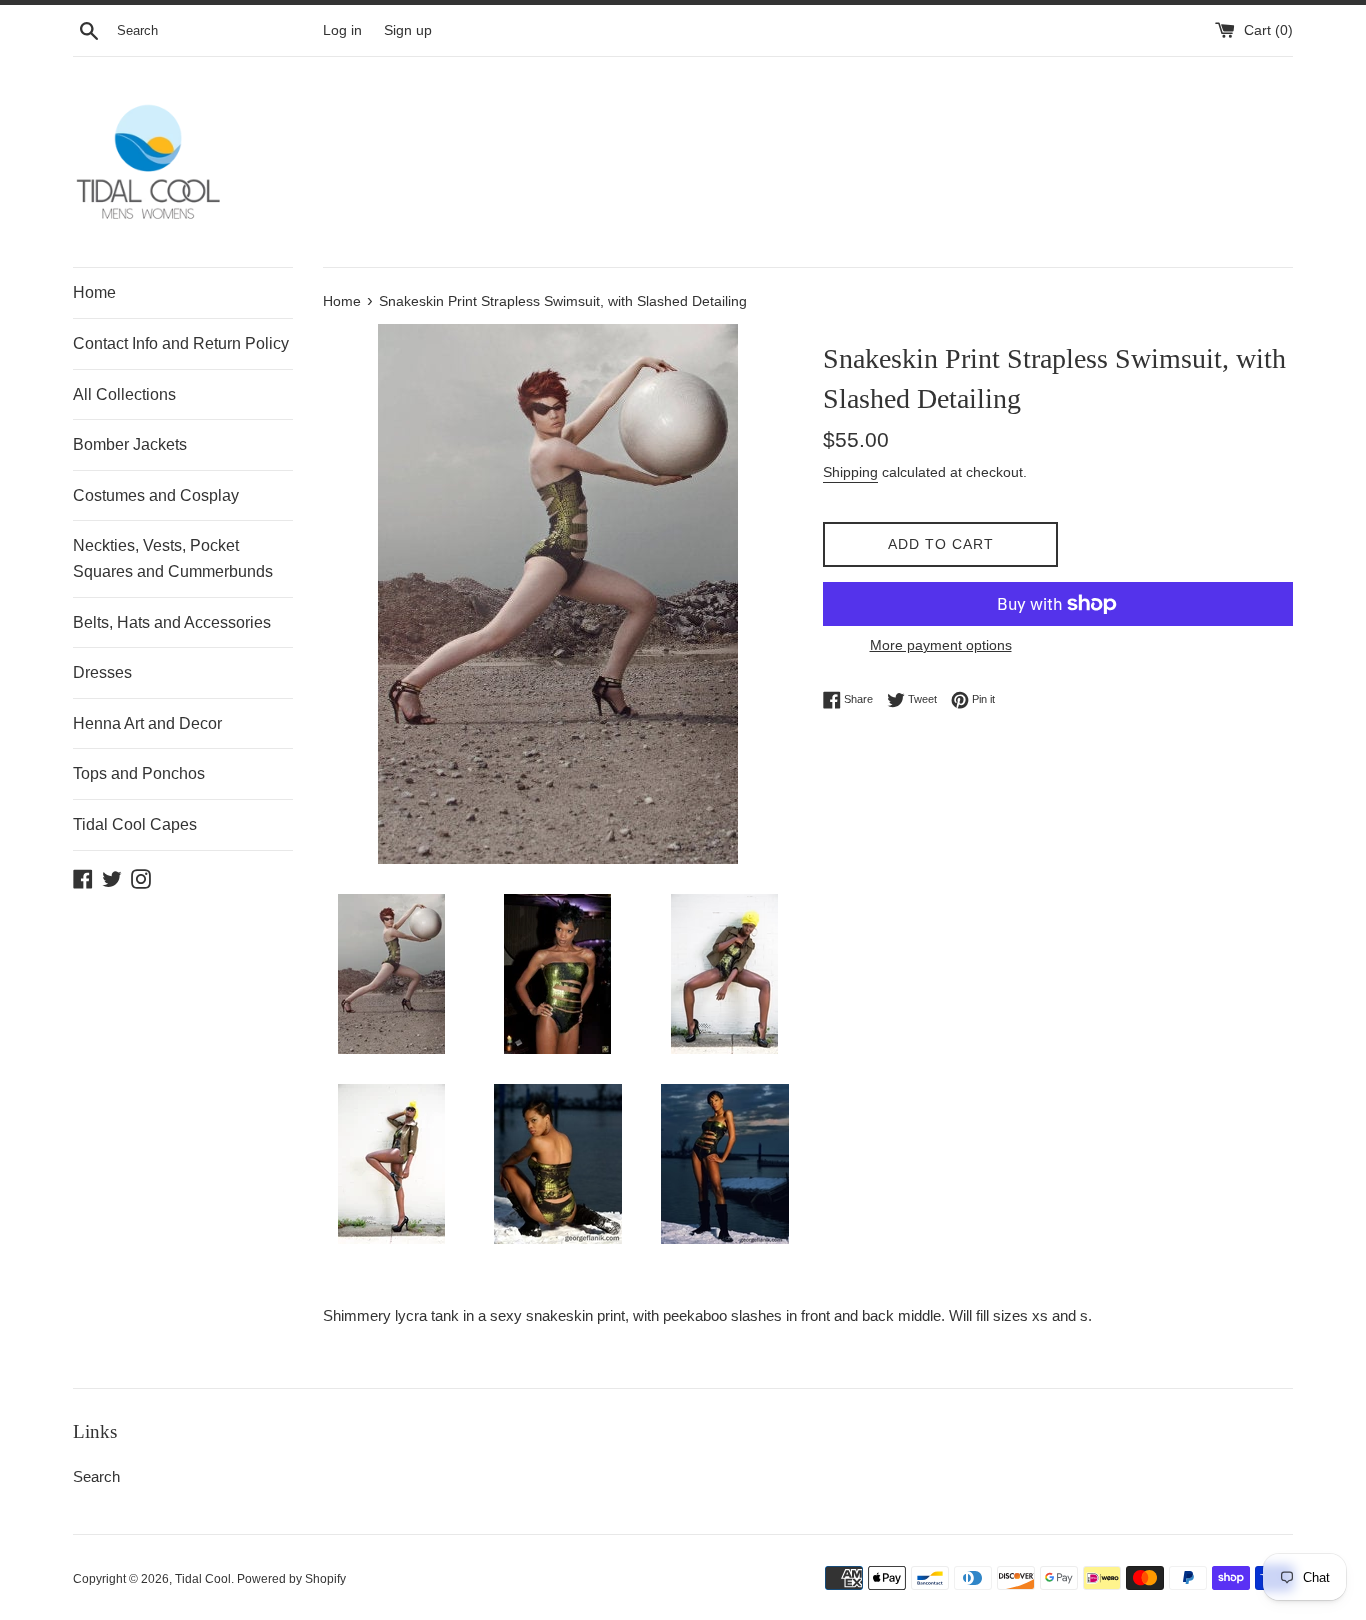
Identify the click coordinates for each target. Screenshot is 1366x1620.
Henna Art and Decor (147, 723)
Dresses (102, 672)
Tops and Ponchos (139, 773)
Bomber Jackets (130, 444)
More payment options (941, 645)
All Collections (124, 394)
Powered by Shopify (291, 1579)
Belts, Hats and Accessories (172, 622)
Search (96, 1476)
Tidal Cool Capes (135, 824)
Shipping (850, 472)
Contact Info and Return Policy (181, 343)
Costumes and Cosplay (156, 495)
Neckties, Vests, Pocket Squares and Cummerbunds (173, 558)
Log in (342, 30)
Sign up (408, 30)
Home (94, 292)
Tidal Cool (203, 1579)
